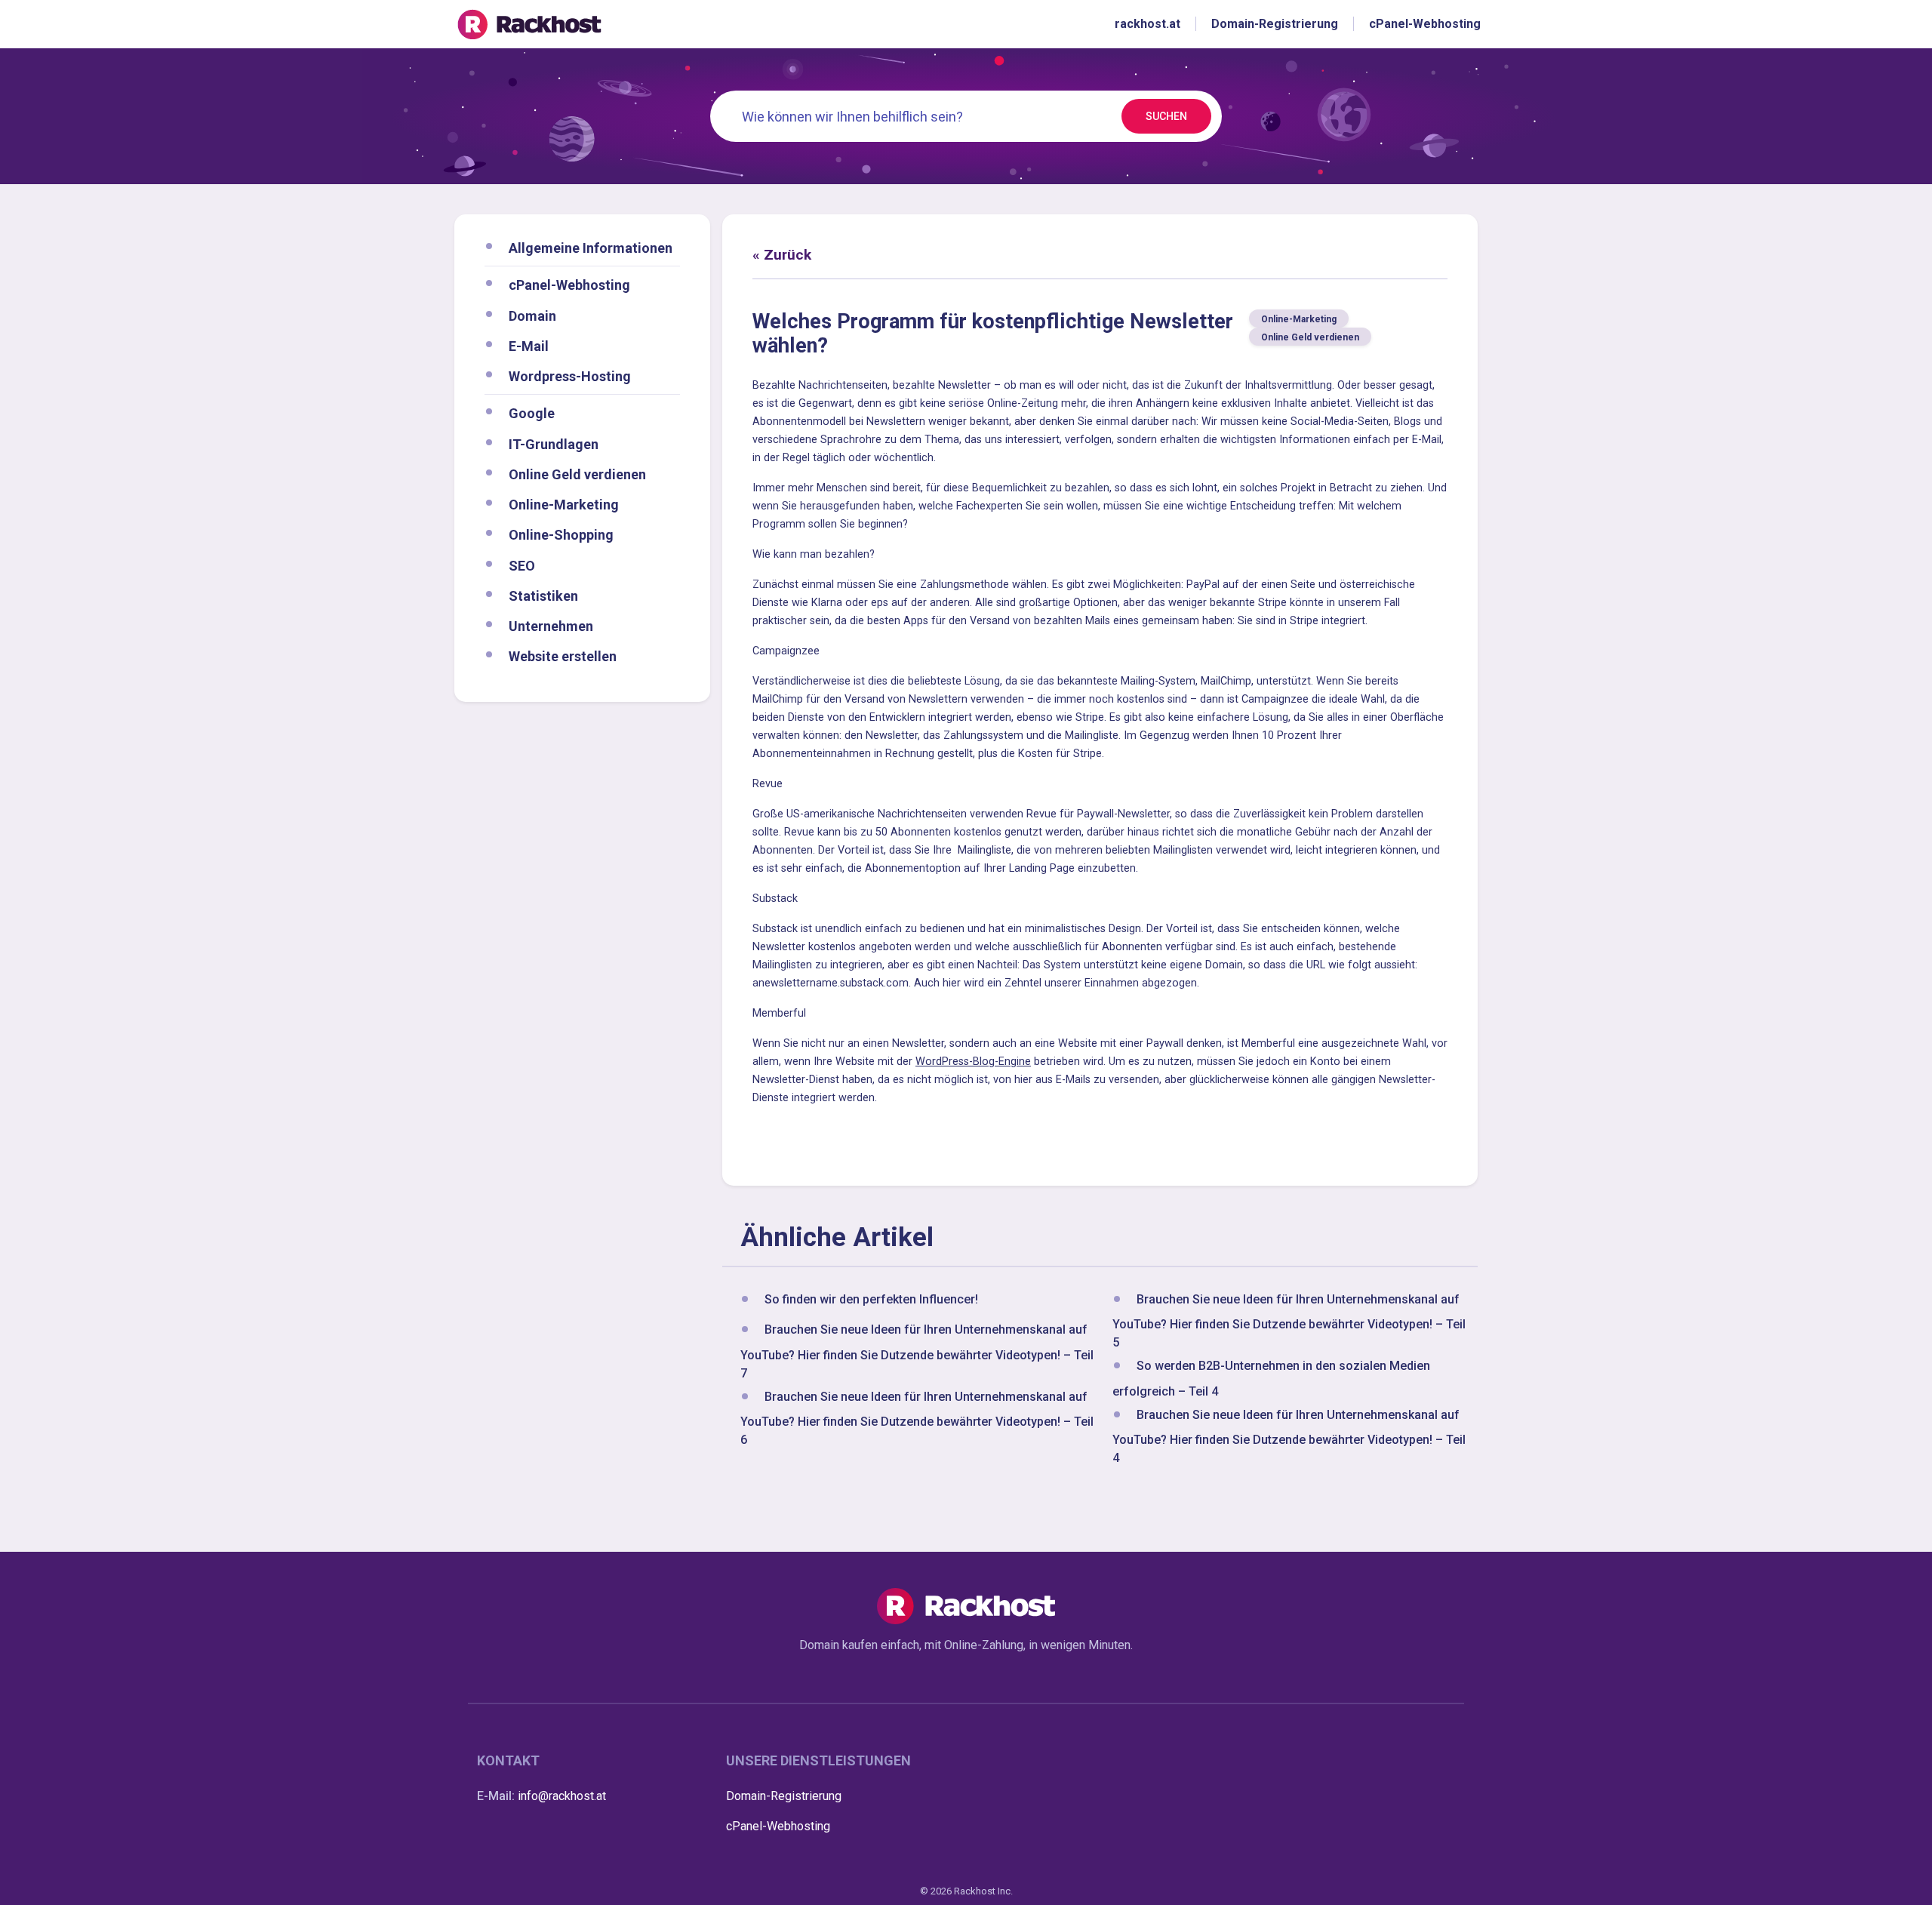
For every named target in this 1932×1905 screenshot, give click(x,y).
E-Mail (529, 345)
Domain (532, 315)
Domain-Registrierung (784, 1796)
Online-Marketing (564, 505)
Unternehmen (551, 626)
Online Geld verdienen (577, 474)
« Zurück (782, 255)
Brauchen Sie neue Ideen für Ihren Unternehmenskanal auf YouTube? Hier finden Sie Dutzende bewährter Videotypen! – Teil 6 (917, 1418)
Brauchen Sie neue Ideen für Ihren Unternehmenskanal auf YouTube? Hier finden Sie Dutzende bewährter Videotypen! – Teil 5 (1289, 1321)
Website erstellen (563, 656)
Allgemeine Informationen (591, 248)
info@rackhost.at (562, 1796)
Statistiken (543, 595)
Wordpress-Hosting (570, 376)
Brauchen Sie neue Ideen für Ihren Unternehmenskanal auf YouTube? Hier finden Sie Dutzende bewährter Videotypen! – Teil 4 (1289, 1436)
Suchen (1166, 116)
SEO (522, 565)
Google (532, 413)
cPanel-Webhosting (569, 285)
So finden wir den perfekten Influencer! (871, 1299)
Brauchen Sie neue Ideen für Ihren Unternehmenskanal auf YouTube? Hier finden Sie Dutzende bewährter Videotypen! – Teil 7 (917, 1352)
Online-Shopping (561, 535)
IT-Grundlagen (554, 443)
